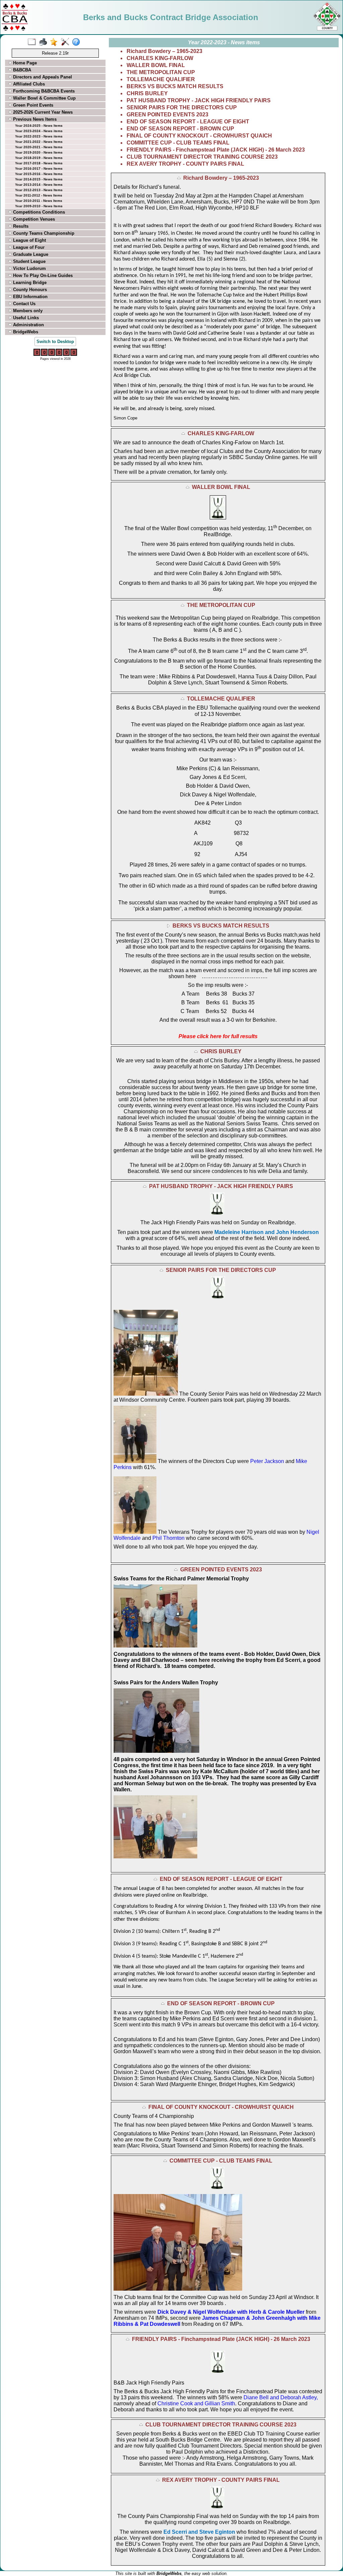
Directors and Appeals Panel (42, 77)
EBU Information (30, 297)
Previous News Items (34, 119)
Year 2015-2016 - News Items (39, 174)
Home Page (24, 63)
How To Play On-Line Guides (42, 275)
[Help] (78, 42)
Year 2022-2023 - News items (39, 136)
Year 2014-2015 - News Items (39, 179)
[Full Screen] (33, 42)
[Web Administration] (66, 42)
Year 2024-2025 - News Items (39, 126)
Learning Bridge (29, 283)
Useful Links (25, 318)
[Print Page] (44, 42)
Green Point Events (32, 105)
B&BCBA (21, 70)
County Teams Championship (43, 233)
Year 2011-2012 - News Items (39, 195)
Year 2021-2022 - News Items (39, 142)
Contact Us (24, 304)
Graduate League (30, 254)
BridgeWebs (25, 332)
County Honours (29, 290)
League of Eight (29, 240)
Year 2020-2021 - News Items (39, 147)
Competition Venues (33, 219)
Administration (28, 325)
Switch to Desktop (55, 342)
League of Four (28, 247)
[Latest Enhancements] (55, 42)
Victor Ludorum (29, 268)
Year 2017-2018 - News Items (39, 163)
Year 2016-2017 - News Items (39, 169)
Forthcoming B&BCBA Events (43, 91)
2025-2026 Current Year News (42, 112)
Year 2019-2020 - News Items (39, 152)
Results (20, 226)
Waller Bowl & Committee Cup (44, 98)
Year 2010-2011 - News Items (39, 201)
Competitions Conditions (38, 212)
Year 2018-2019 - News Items (39, 158)
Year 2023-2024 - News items (39, 131)
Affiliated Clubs (28, 84)
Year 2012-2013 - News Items (39, 190)
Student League (29, 261)
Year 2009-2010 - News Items (39, 206)
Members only (27, 311)
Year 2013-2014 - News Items (39, 185)
